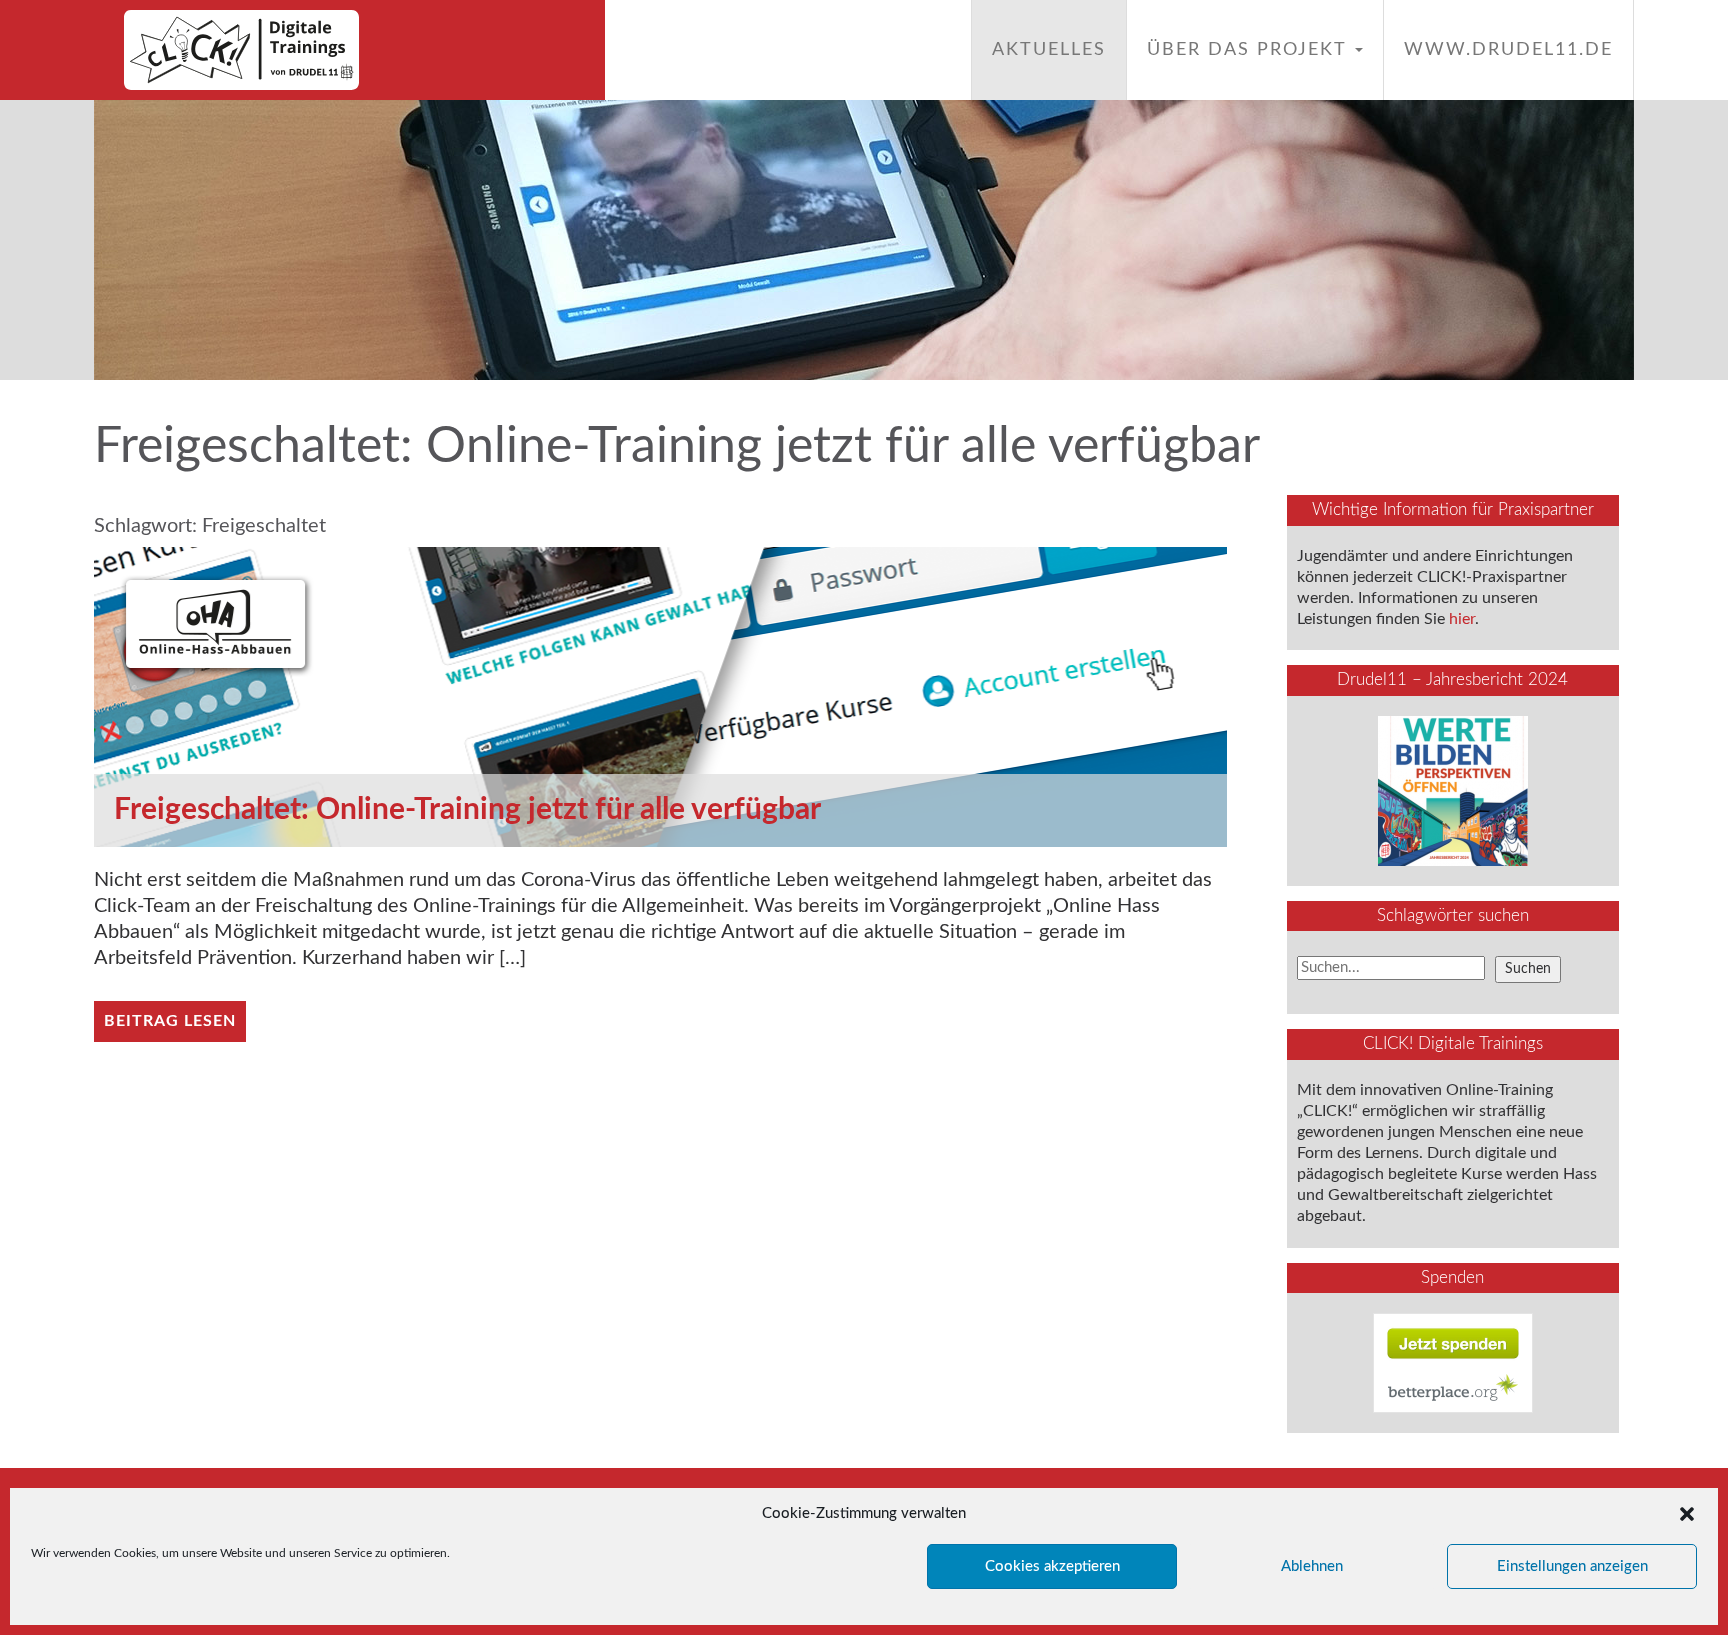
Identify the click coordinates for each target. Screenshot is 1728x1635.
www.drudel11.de (1508, 50)
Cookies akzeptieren (1052, 1566)
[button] (1687, 1514)
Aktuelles (1049, 50)
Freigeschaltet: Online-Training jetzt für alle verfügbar (467, 810)
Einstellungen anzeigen (1572, 1566)
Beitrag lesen (170, 1021)
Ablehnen (1312, 1566)
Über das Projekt (1250, 50)
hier (1462, 619)
